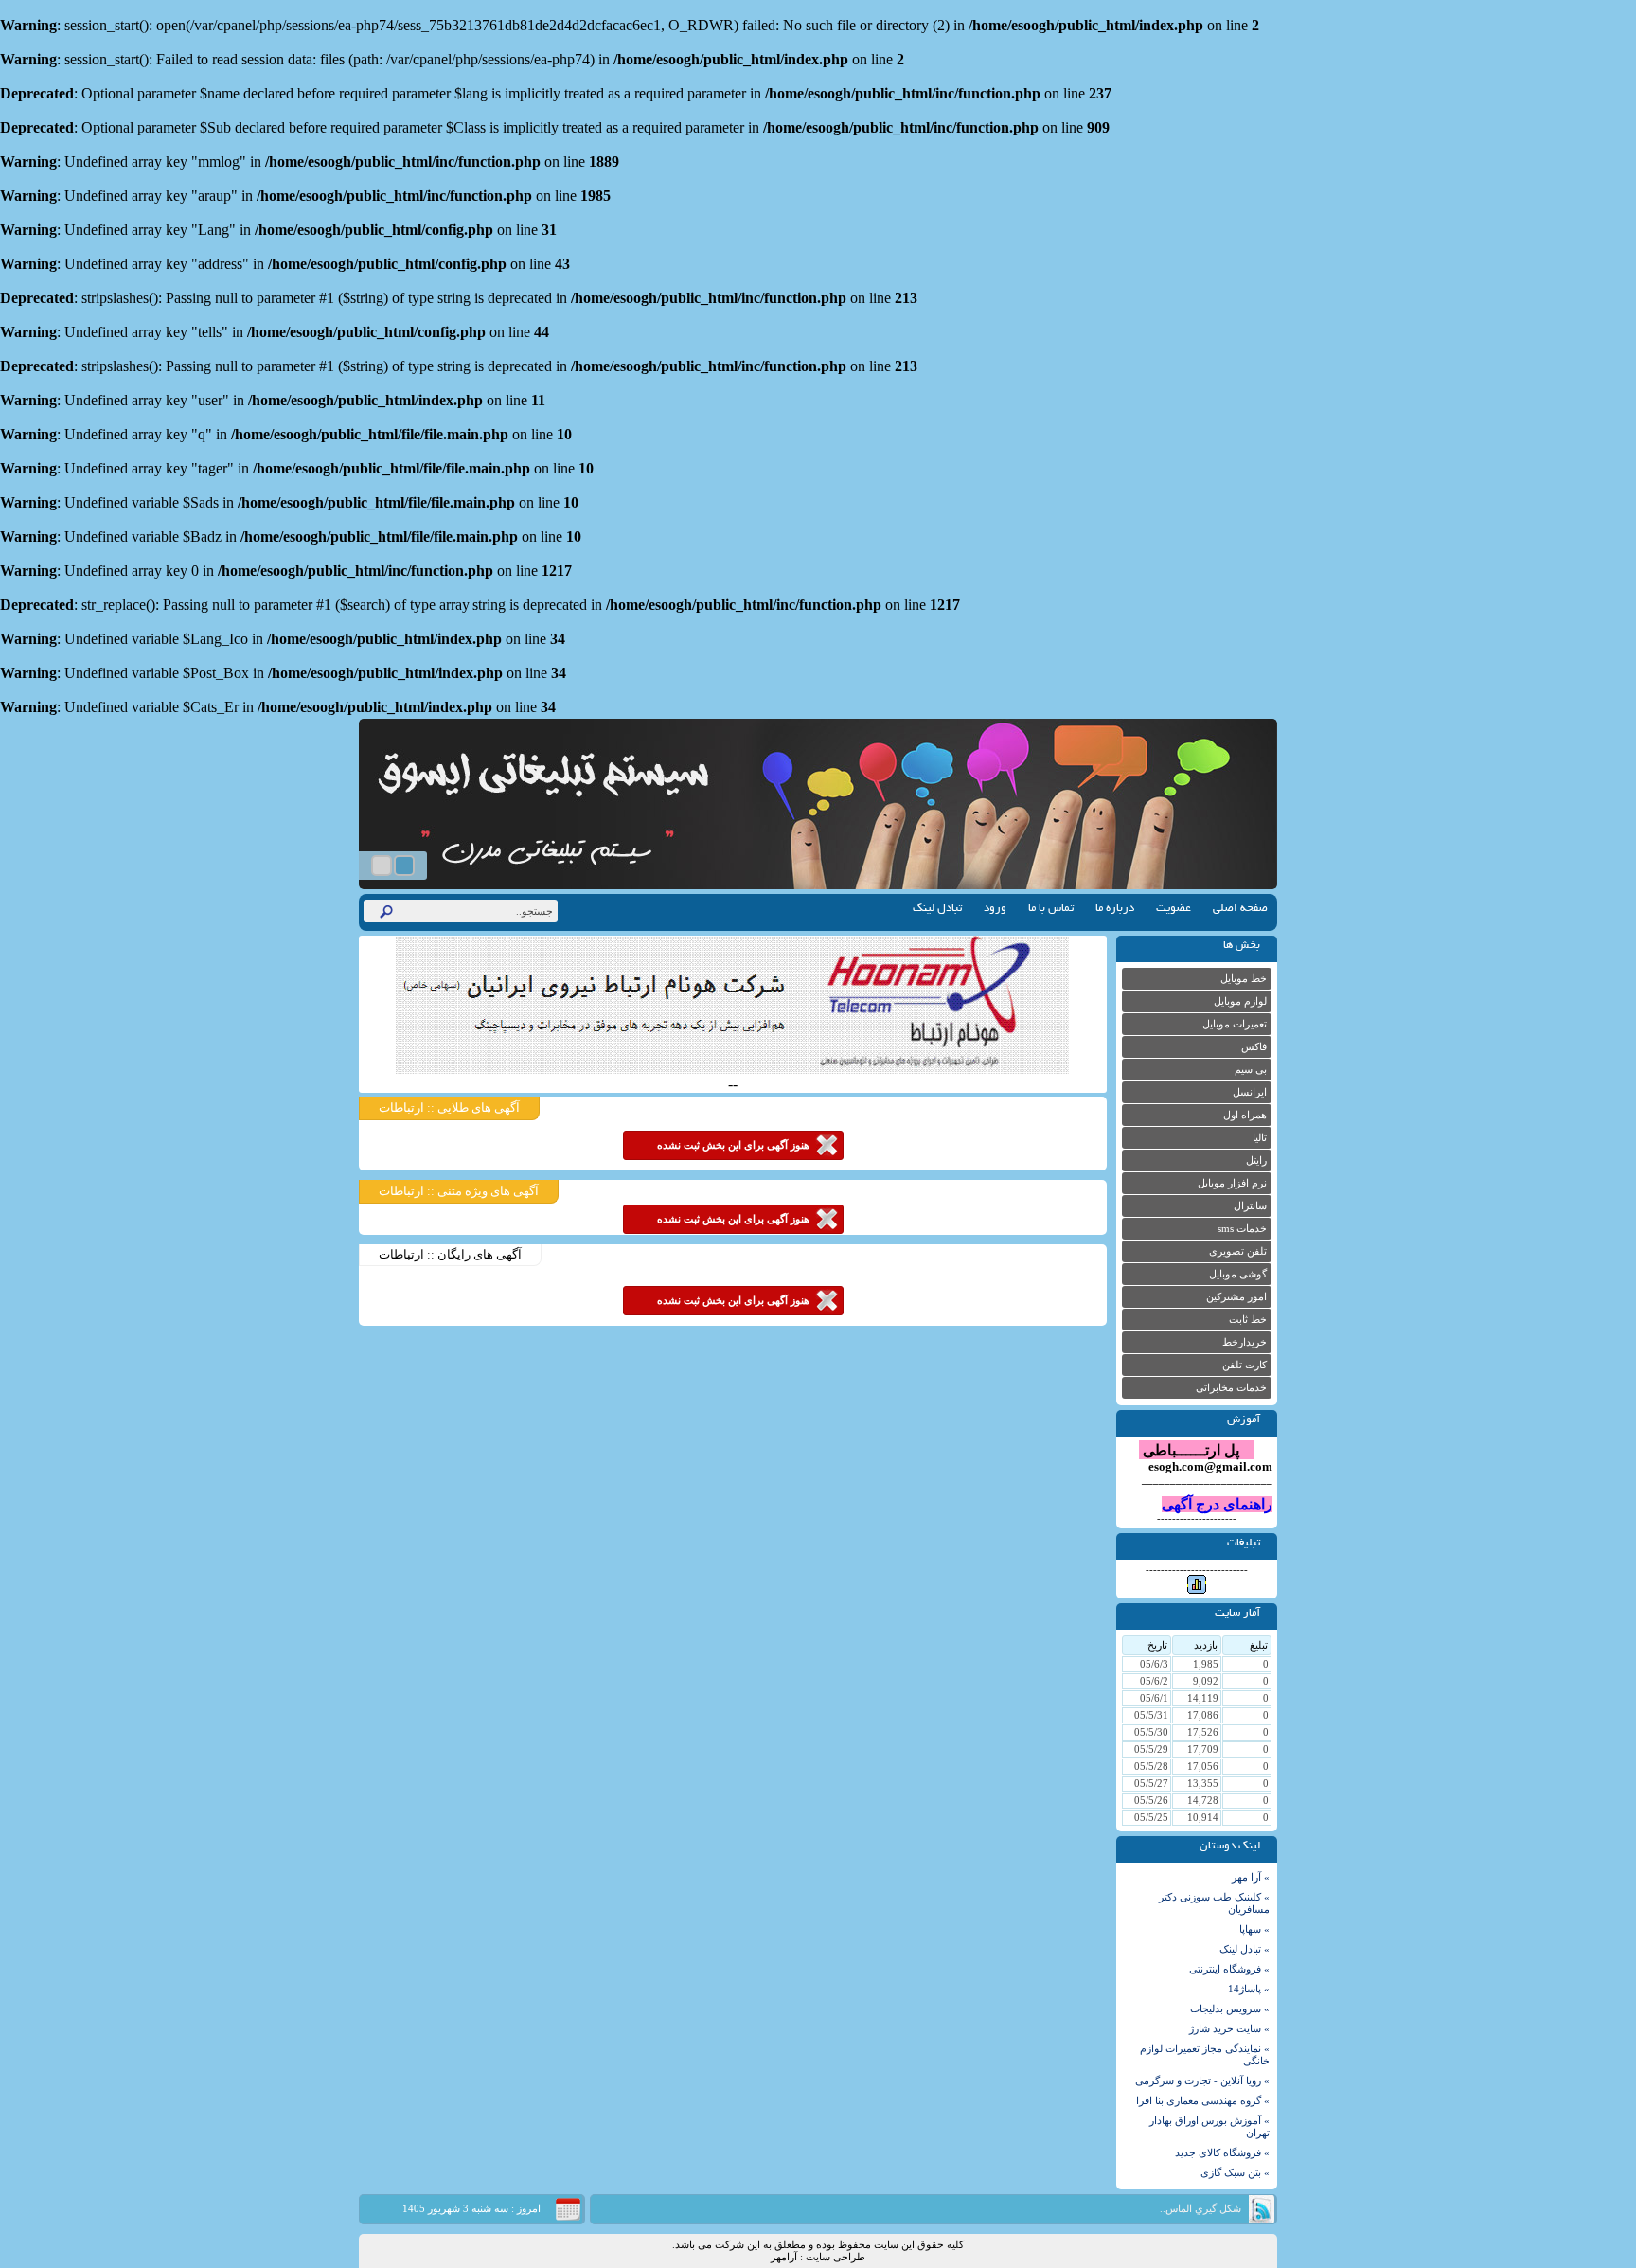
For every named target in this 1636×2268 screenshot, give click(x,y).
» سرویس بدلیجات (1230, 2009)
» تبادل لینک (1245, 1949)
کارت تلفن (1245, 1365)
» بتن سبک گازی (1235, 2173)
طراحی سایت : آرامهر (818, 2257)
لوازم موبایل (1240, 1001)
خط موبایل (1244, 979)
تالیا (1260, 1138)
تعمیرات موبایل (1235, 1024)
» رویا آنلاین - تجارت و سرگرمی (1202, 2081)
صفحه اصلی (1240, 909)
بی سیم (1251, 1070)
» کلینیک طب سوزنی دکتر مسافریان (1214, 1903)
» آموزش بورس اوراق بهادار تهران (1209, 2127)
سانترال (1250, 1206)
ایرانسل (1250, 1092)
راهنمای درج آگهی (1217, 1504)
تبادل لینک (937, 909)
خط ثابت (1248, 1320)
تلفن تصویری (1238, 1251)
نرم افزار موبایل (1232, 1183)
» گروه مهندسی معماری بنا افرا (1203, 2101)
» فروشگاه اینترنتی (1229, 1969)
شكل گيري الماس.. (1200, 2209)
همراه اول (1245, 1115)
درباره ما (1115, 909)
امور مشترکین (1236, 1297)
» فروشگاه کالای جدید (1222, 2153)
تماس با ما (1051, 909)
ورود (995, 909)
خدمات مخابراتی (1231, 1388)
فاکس (1254, 1047)
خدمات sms (1242, 1229)
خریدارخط (1245, 1342)
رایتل (1256, 1161)
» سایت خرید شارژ (1229, 2029)
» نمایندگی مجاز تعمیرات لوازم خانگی (1205, 2055)
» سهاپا (1254, 1929)
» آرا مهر (1251, 1877)
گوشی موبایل (1238, 1274)
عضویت (1174, 909)
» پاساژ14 (1249, 1989)
